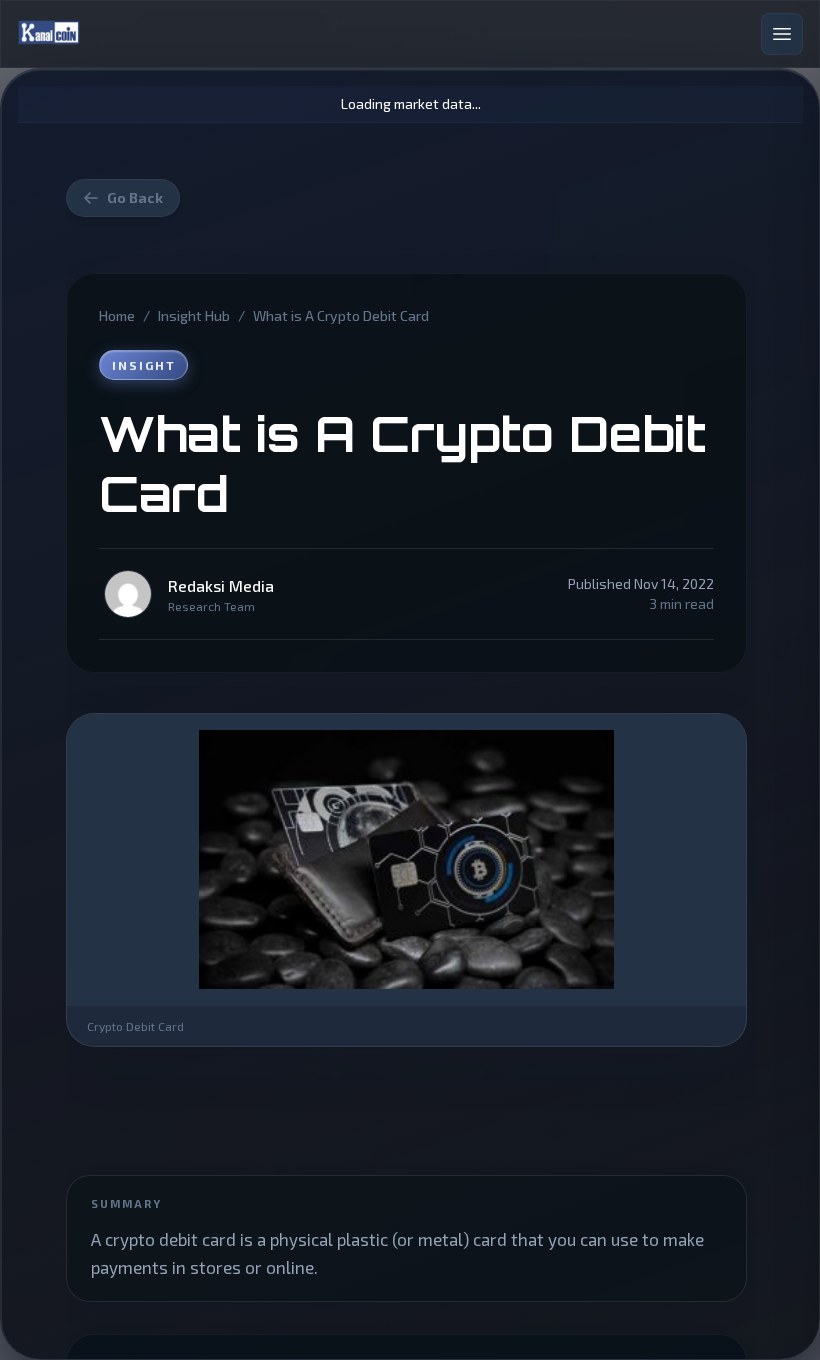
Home (117, 315)
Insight (143, 365)
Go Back (135, 197)
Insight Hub (194, 315)
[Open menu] (782, 34)
